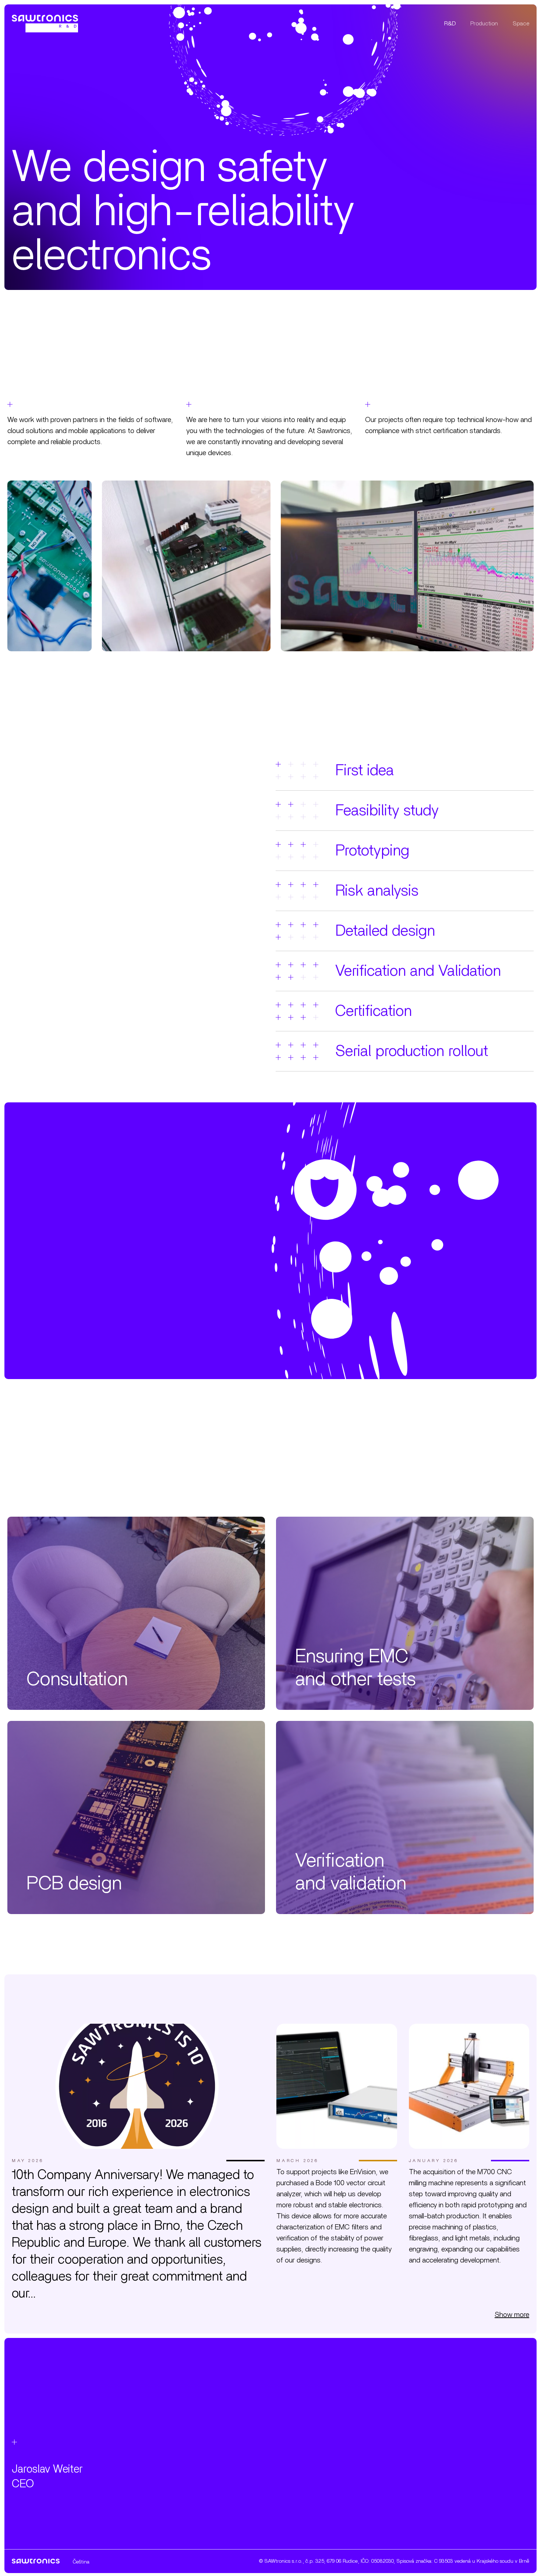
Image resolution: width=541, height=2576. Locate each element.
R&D (450, 24)
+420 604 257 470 (230, 2502)
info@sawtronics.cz (232, 2488)
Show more (512, 2315)
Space (521, 24)
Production (484, 24)
